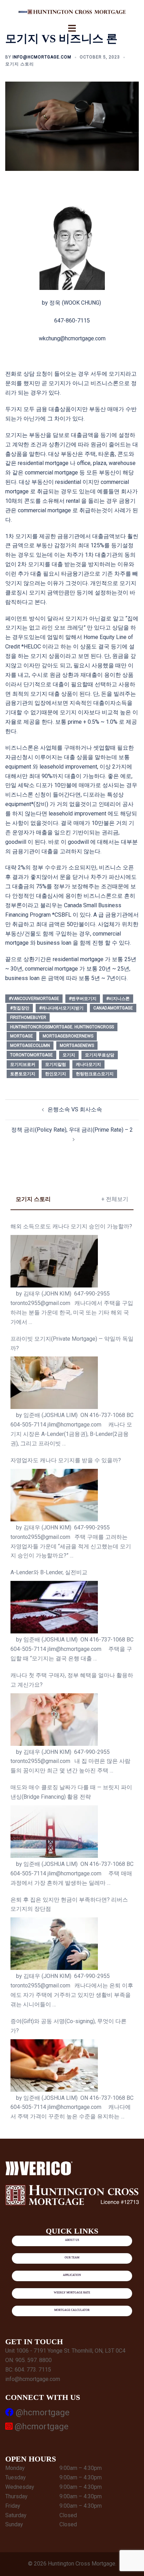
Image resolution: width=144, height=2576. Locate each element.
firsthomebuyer (28, 1018)
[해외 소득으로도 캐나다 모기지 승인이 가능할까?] (54, 1261)
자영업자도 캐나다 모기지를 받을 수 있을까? (66, 1460)
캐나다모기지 (88, 1064)
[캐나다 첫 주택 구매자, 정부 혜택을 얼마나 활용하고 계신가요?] (54, 1720)
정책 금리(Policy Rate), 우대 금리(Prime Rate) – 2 (72, 1130)
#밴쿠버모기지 (83, 999)
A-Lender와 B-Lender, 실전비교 (49, 1572)
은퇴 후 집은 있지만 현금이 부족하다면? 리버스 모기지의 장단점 (69, 1904)
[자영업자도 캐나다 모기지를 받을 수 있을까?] (54, 1495)
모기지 (69, 1055)
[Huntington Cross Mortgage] (72, 11)
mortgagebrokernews (68, 1036)
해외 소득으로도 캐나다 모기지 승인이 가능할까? (71, 1226)
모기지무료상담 (100, 1055)
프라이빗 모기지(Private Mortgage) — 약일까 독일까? (72, 1343)
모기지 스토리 (20, 64)
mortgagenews (77, 1046)
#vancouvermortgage (34, 999)
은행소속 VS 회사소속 (75, 1109)
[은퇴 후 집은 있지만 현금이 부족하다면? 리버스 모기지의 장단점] (54, 1944)
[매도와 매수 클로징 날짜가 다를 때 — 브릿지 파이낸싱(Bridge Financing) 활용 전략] (54, 1832)
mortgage (21, 1036)
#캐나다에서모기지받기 (61, 1008)
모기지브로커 (23, 1064)
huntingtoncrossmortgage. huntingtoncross (62, 1027)
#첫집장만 (20, 1008)
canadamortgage (113, 1008)
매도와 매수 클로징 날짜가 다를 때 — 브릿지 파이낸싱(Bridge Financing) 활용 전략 (71, 1792)
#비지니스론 (118, 999)
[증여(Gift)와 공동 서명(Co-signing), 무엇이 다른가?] (54, 2065)
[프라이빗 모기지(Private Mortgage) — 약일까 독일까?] (54, 1383)
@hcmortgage (42, 2412)
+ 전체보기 (115, 1199)
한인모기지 (56, 1074)
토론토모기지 (23, 1074)
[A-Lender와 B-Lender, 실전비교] (54, 1607)
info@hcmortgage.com (42, 57)
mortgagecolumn (30, 1046)
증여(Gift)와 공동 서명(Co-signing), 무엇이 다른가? (69, 2026)
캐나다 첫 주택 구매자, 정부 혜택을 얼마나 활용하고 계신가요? (72, 1680)
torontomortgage (31, 1055)
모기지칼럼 (56, 1064)
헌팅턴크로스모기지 (95, 1074)
